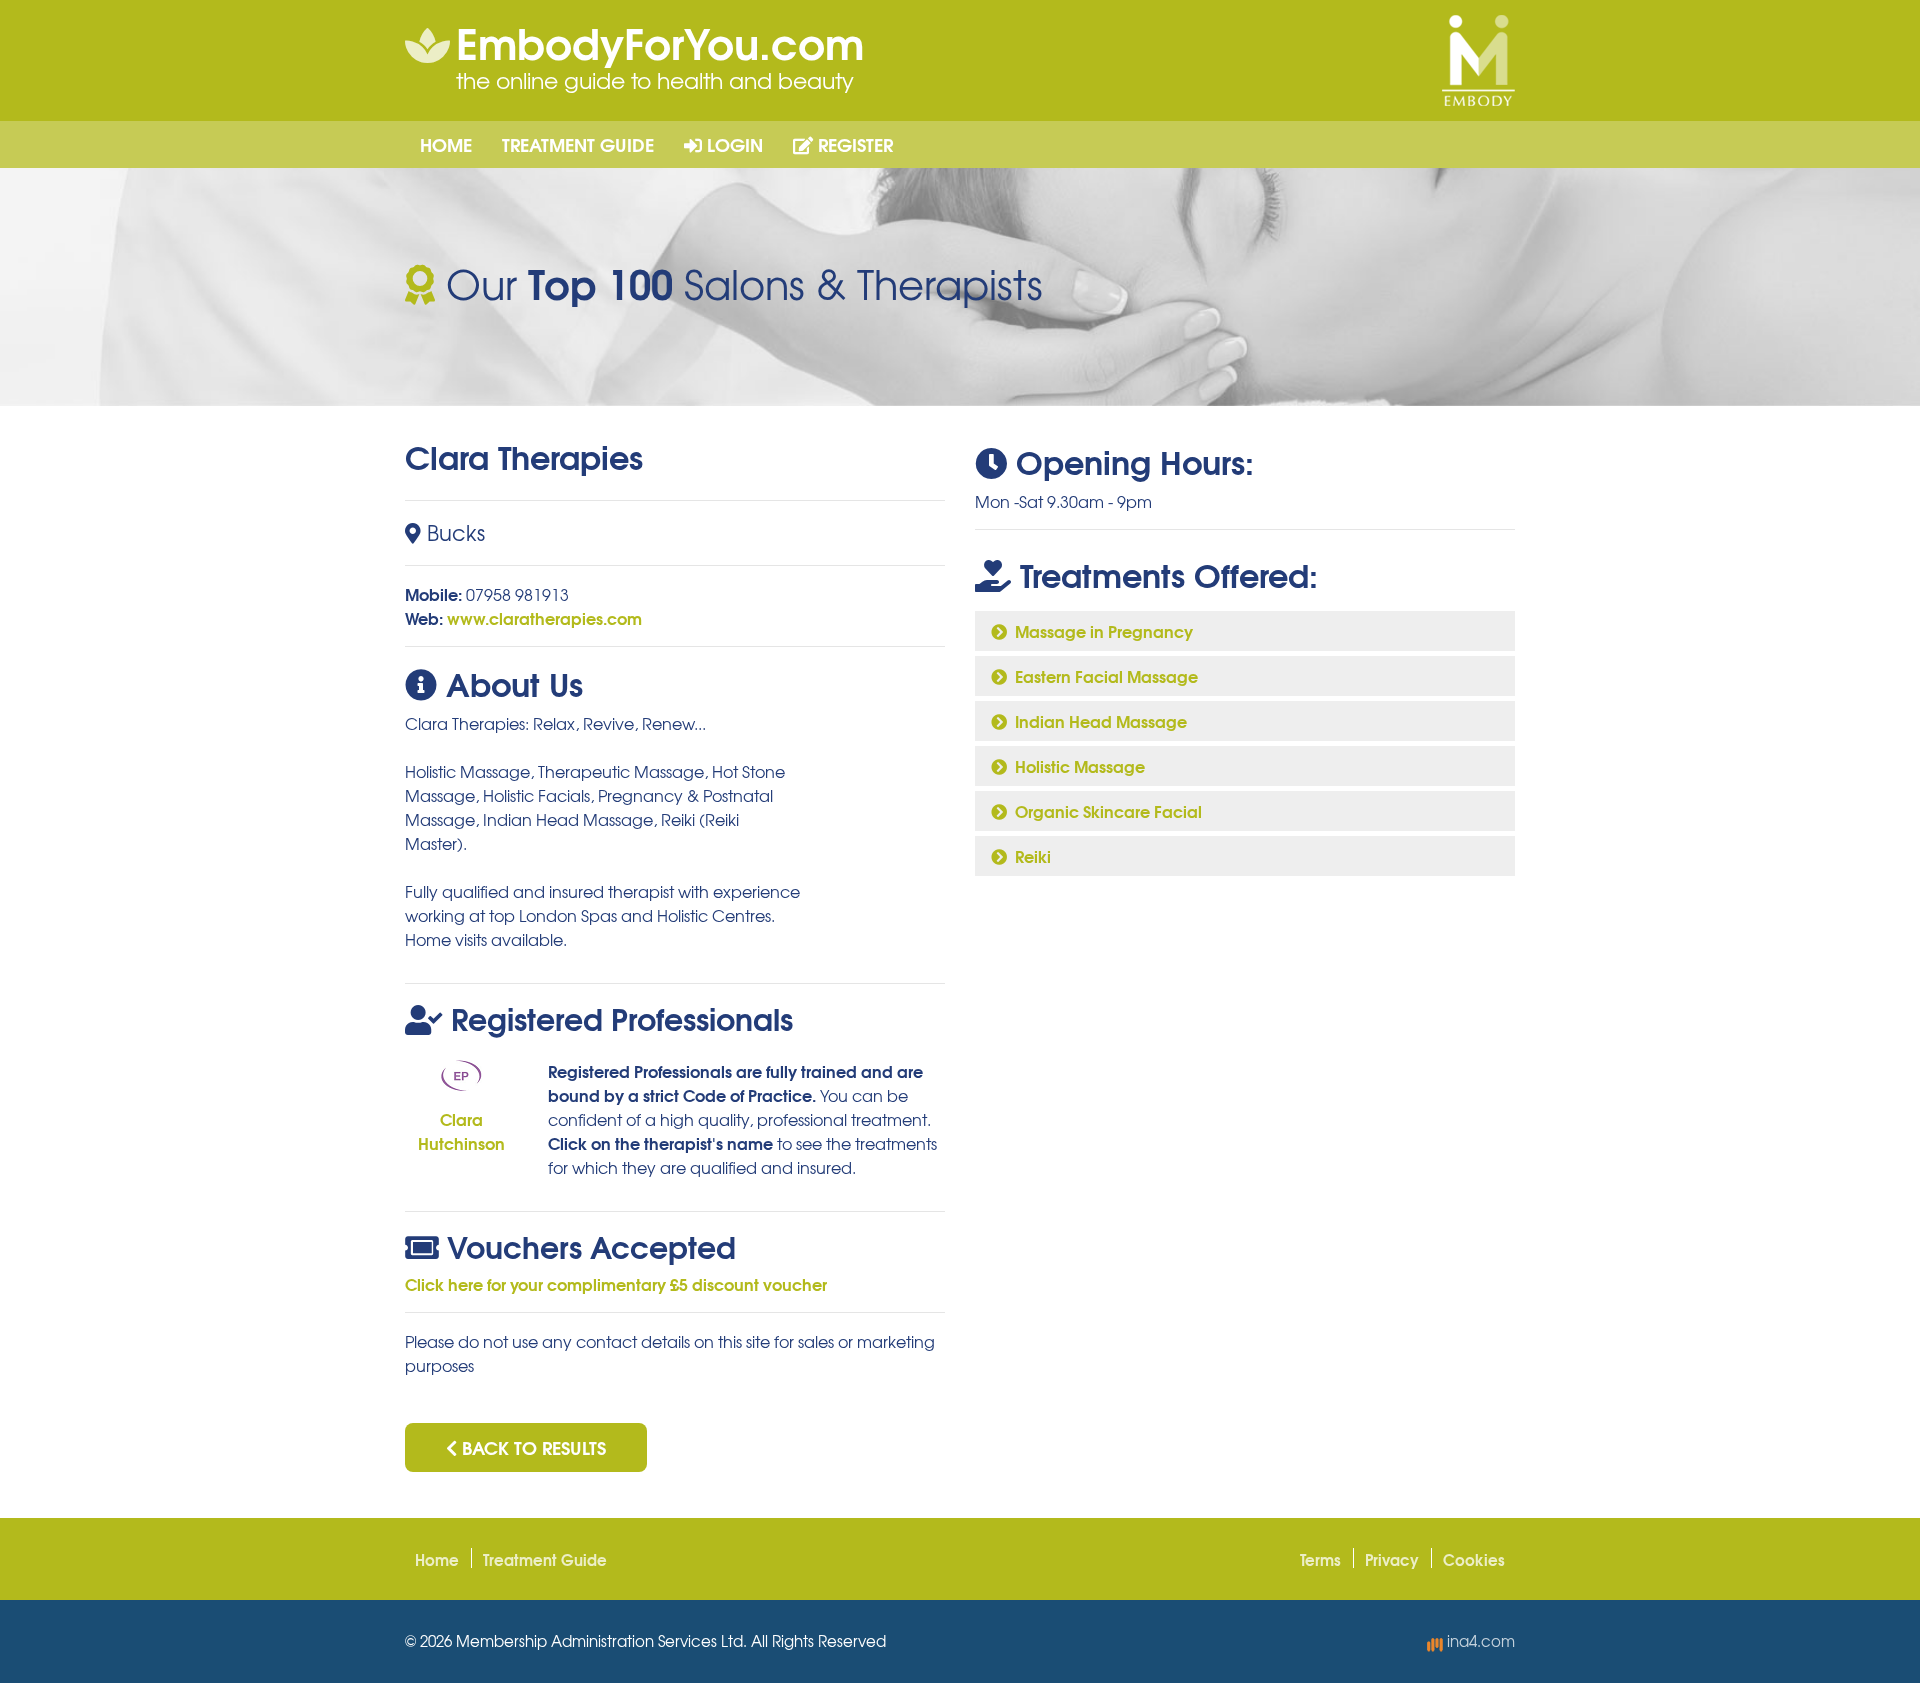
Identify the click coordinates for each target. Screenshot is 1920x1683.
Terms (1320, 1559)
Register (853, 144)
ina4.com (1479, 1641)
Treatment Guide (578, 144)
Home (446, 144)
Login (732, 144)
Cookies (1474, 1559)
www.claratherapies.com (544, 617)
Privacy (1392, 1559)
